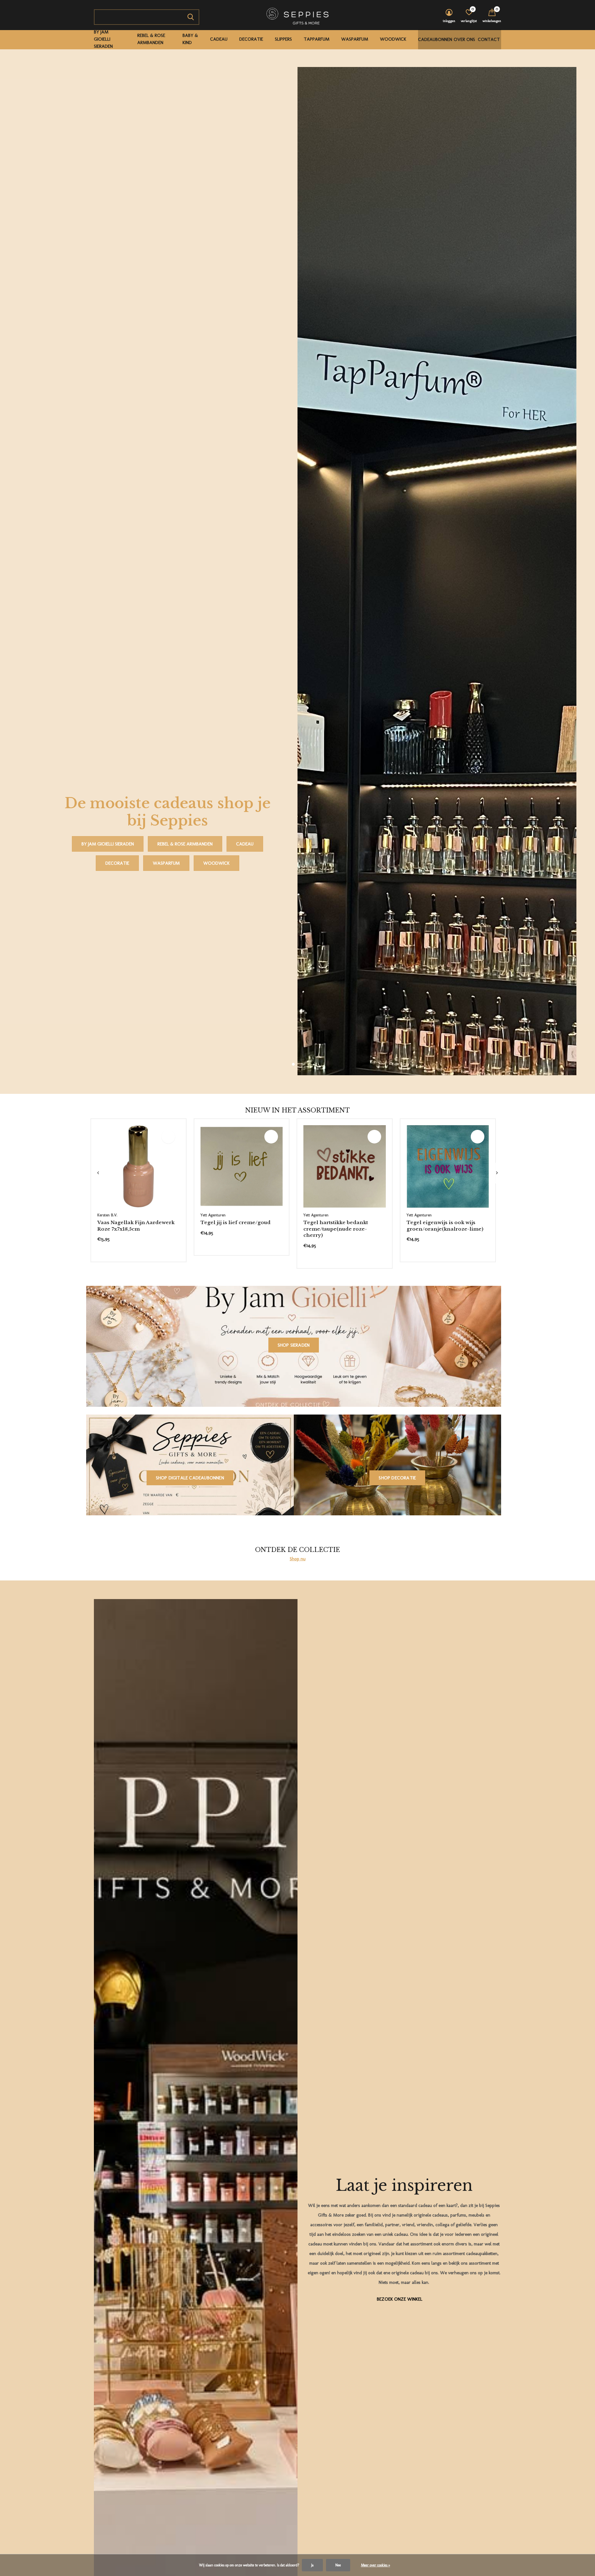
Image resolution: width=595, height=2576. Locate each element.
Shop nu (298, 2096)
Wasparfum (355, 39)
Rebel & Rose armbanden (151, 39)
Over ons (464, 39)
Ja (312, 2565)
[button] (293, 1602)
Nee (338, 2565)
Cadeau (219, 39)
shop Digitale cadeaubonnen (190, 2015)
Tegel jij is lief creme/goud (236, 1760)
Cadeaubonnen (435, 39)
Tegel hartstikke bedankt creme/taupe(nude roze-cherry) (336, 1767)
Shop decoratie (397, 2015)
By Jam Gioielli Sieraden (103, 39)
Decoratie (251, 39)
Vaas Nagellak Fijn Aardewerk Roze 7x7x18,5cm (136, 1763)
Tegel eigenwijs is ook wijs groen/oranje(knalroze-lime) (445, 1763)
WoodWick (393, 39)
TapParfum (317, 39)
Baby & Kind (190, 39)
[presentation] (98, 1711)
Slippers (283, 39)
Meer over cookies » (376, 2565)
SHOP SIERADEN (294, 1883)
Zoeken (191, 17)
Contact (489, 39)
